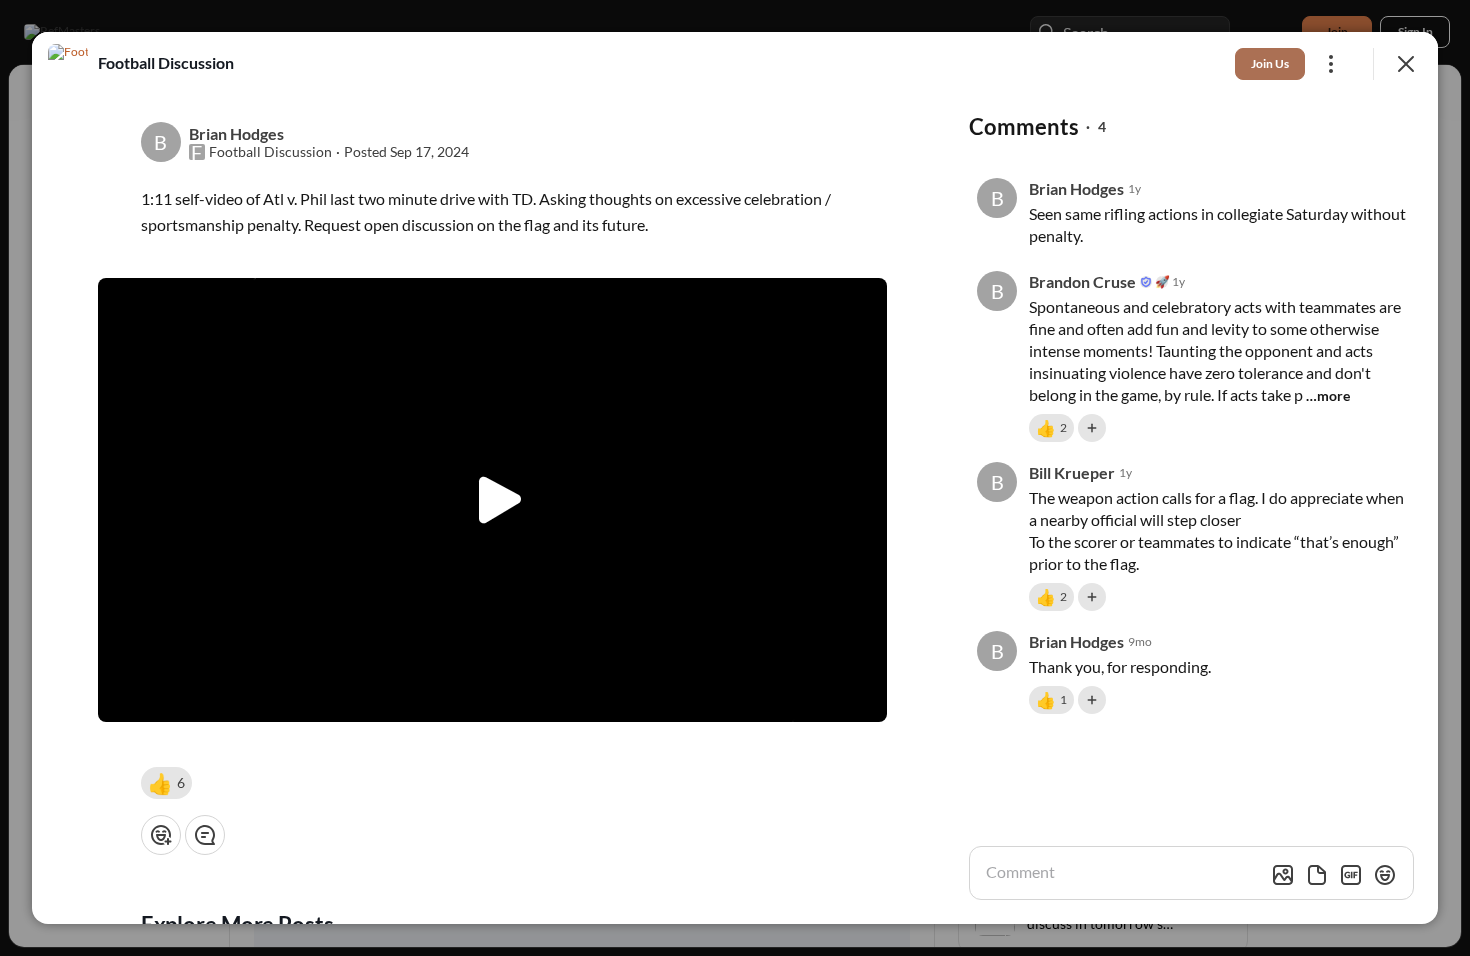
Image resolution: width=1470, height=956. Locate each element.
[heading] (166, 63)
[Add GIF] (1351, 875)
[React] (161, 835)
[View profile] (68, 64)
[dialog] (735, 478)
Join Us (1270, 63)
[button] (166, 783)
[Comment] (205, 835)
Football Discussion (270, 152)
